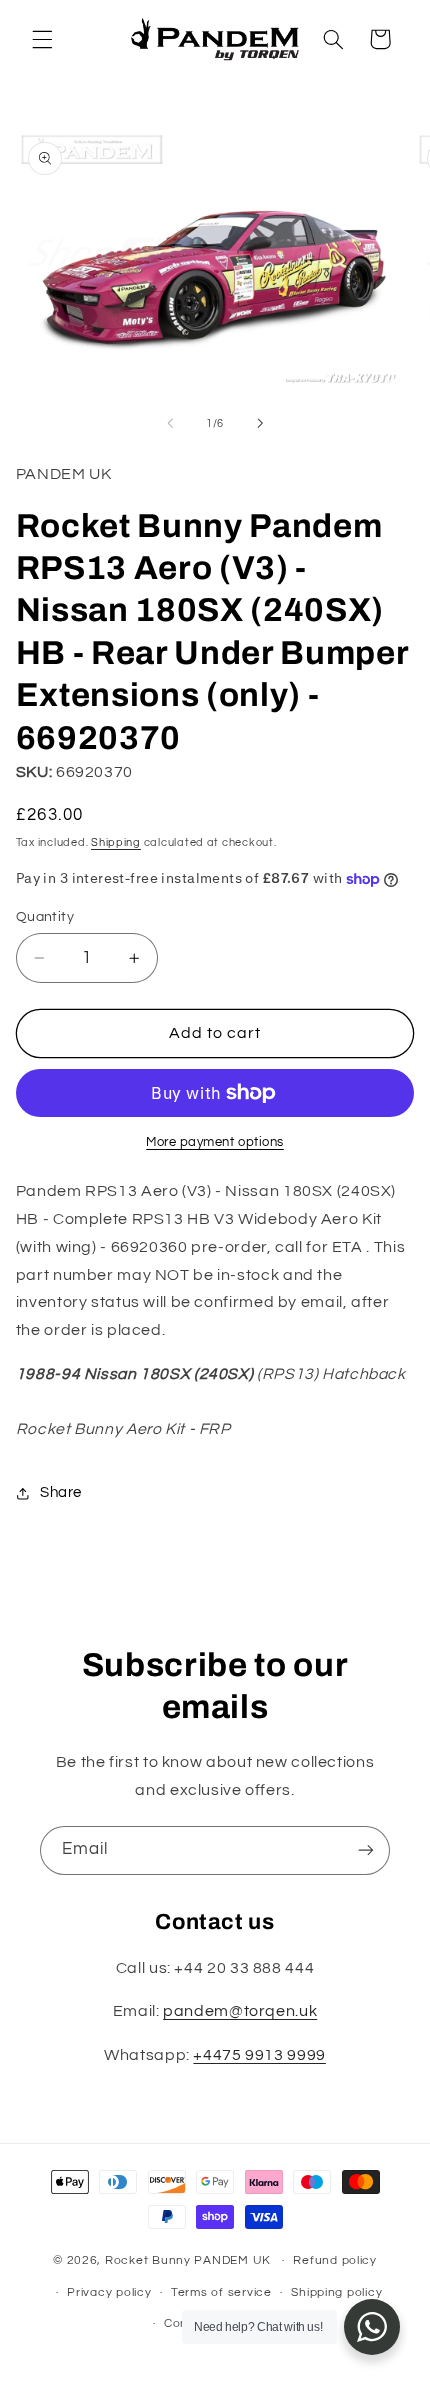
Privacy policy (109, 2292)
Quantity (45, 917)
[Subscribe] (366, 1850)
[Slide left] (170, 423)
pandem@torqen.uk (240, 2011)
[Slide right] (260, 423)
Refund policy (335, 2260)
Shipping (116, 842)
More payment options (215, 1142)
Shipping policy (336, 2292)
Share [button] (61, 1492)
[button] (42, 39)
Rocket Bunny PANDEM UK (188, 2260)
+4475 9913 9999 (259, 2055)
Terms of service (221, 2292)
